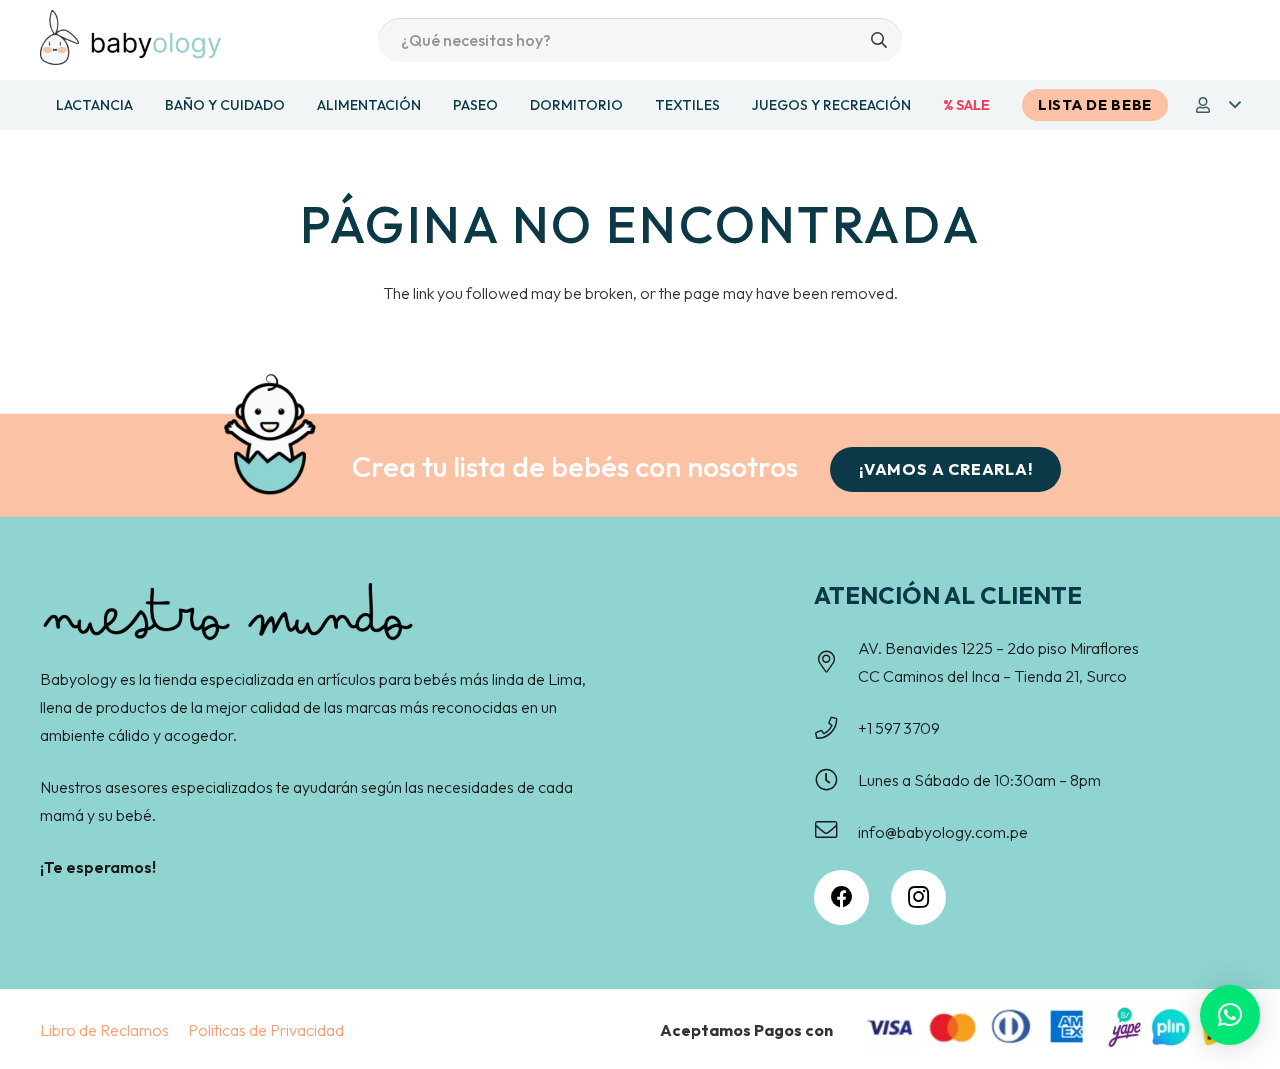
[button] (1217, 105)
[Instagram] (918, 897)
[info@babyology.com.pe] (836, 832)
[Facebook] (841, 897)
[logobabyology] (130, 37)
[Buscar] (879, 40)
